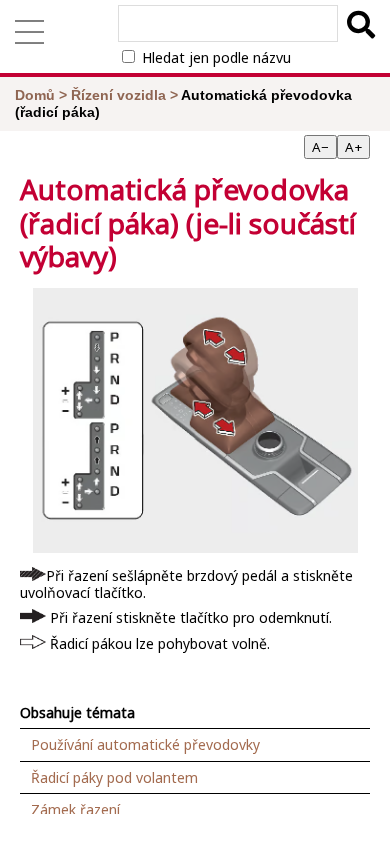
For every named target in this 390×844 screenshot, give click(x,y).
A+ (353, 147)
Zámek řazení (75, 809)
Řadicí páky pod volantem (114, 777)
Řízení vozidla (118, 95)
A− (320, 147)
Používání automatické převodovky (145, 744)
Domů (35, 95)
